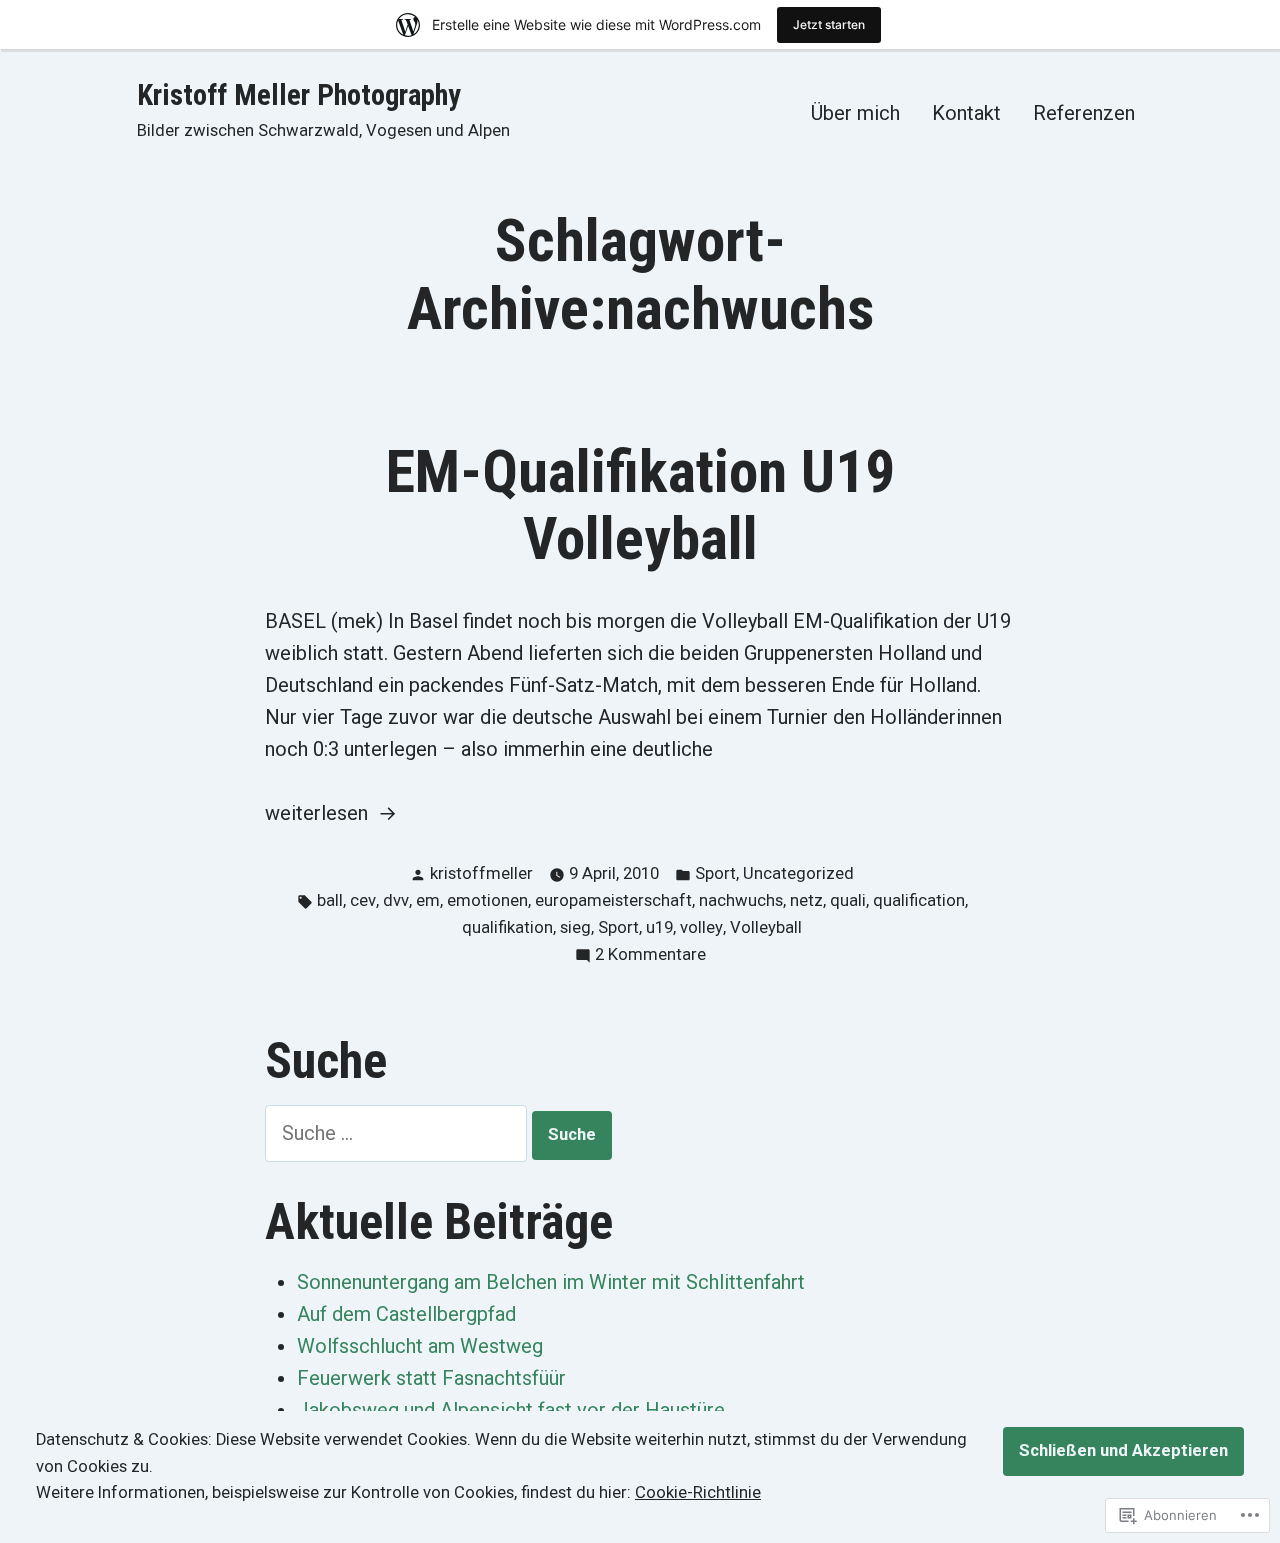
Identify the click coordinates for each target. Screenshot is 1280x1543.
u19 (659, 927)
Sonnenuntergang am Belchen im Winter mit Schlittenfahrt (551, 1282)
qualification (919, 900)
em (428, 900)
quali (848, 900)
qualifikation (507, 927)
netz (806, 900)
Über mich (855, 112)
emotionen (487, 900)
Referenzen (1084, 112)
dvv (396, 900)
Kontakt (966, 112)
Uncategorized (798, 873)
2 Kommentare (650, 956)
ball (330, 900)
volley (701, 927)
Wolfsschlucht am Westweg (420, 1346)
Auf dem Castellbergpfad (406, 1314)
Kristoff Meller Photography (299, 95)
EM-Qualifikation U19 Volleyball (640, 505)
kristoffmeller (481, 873)
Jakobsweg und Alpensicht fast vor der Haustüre (511, 1410)
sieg (575, 927)
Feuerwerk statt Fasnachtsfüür (431, 1378)
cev (363, 900)
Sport (715, 873)
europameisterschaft (613, 900)
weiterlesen (316, 814)
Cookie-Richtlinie (698, 1492)
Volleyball (766, 927)
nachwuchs (741, 900)
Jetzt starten (829, 24)
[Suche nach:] (398, 1133)
